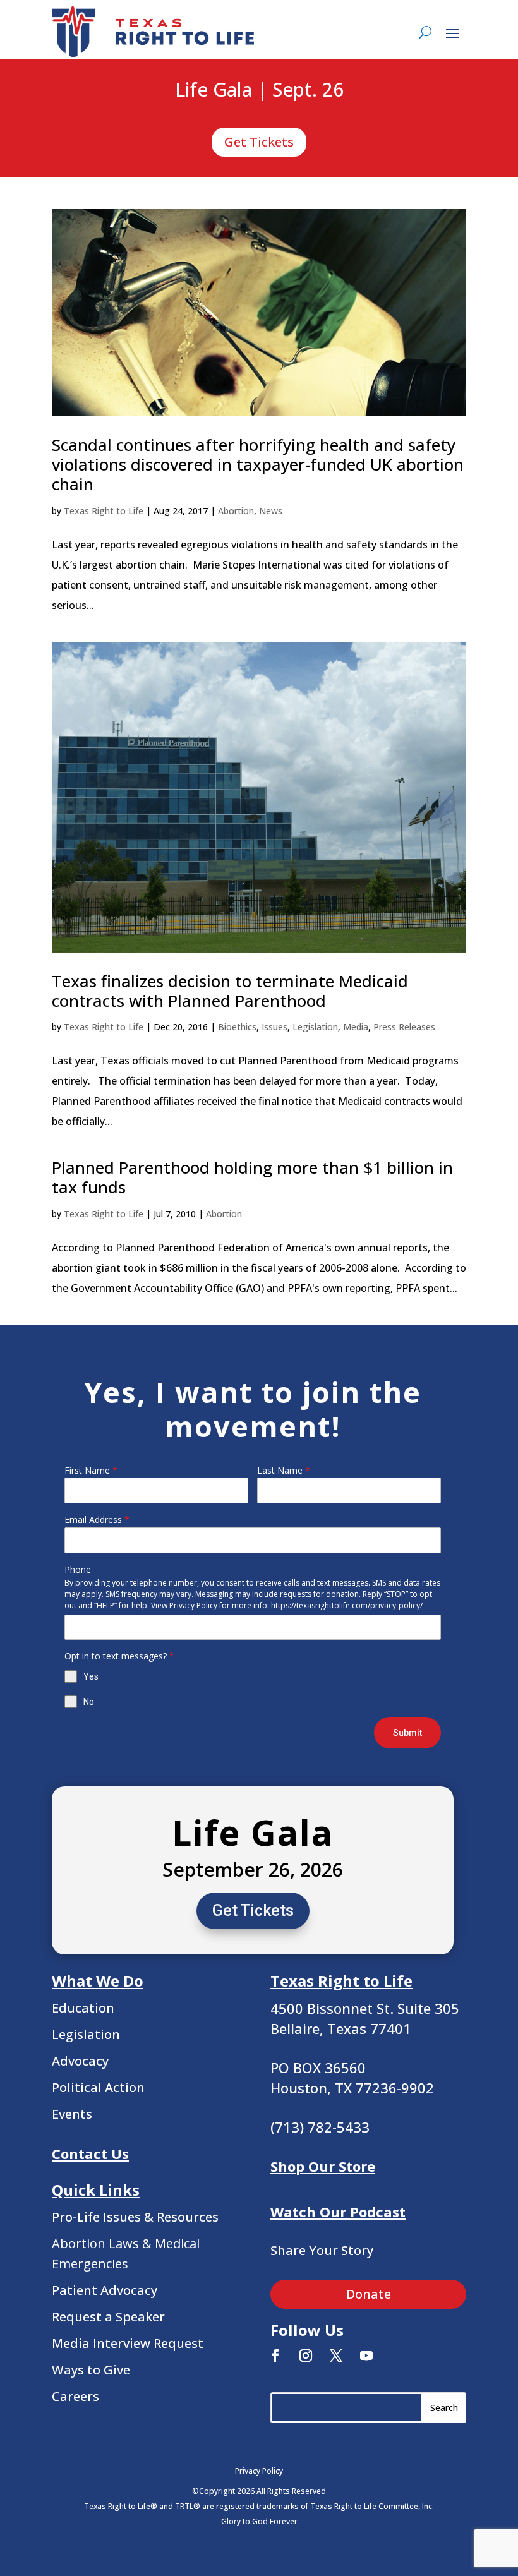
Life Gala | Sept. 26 (259, 90)
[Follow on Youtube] (366, 2356)
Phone (78, 1569)
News (271, 511)
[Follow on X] (336, 2356)
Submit (407, 1733)
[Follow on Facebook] (275, 2356)
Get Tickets (259, 142)
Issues (274, 1027)
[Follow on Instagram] (306, 2356)
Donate (369, 2294)
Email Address (97, 1520)
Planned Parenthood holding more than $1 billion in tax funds (252, 1177)
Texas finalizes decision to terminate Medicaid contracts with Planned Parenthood (230, 991)
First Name (91, 1470)
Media (356, 1027)
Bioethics (237, 1027)
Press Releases (404, 1027)
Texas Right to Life (104, 511)
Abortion (236, 511)
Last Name (284, 1470)
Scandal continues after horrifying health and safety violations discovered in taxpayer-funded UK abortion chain (258, 464)
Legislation (315, 1027)
